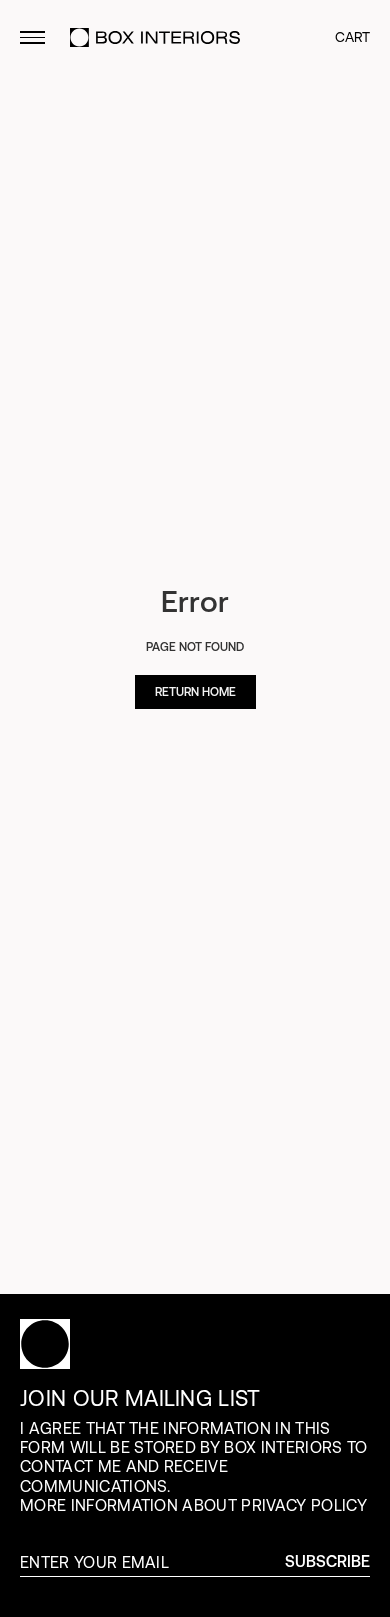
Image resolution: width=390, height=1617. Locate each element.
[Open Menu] (32, 37)
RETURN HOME (195, 692)
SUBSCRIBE (327, 1561)
